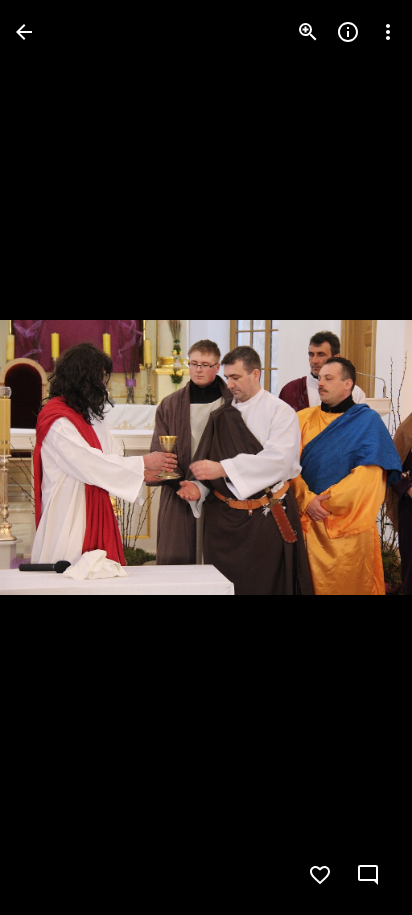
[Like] (320, 875)
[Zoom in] (308, 32)
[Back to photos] (24, 32)
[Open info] (348, 32)
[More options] (388, 32)
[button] (56, 458)
